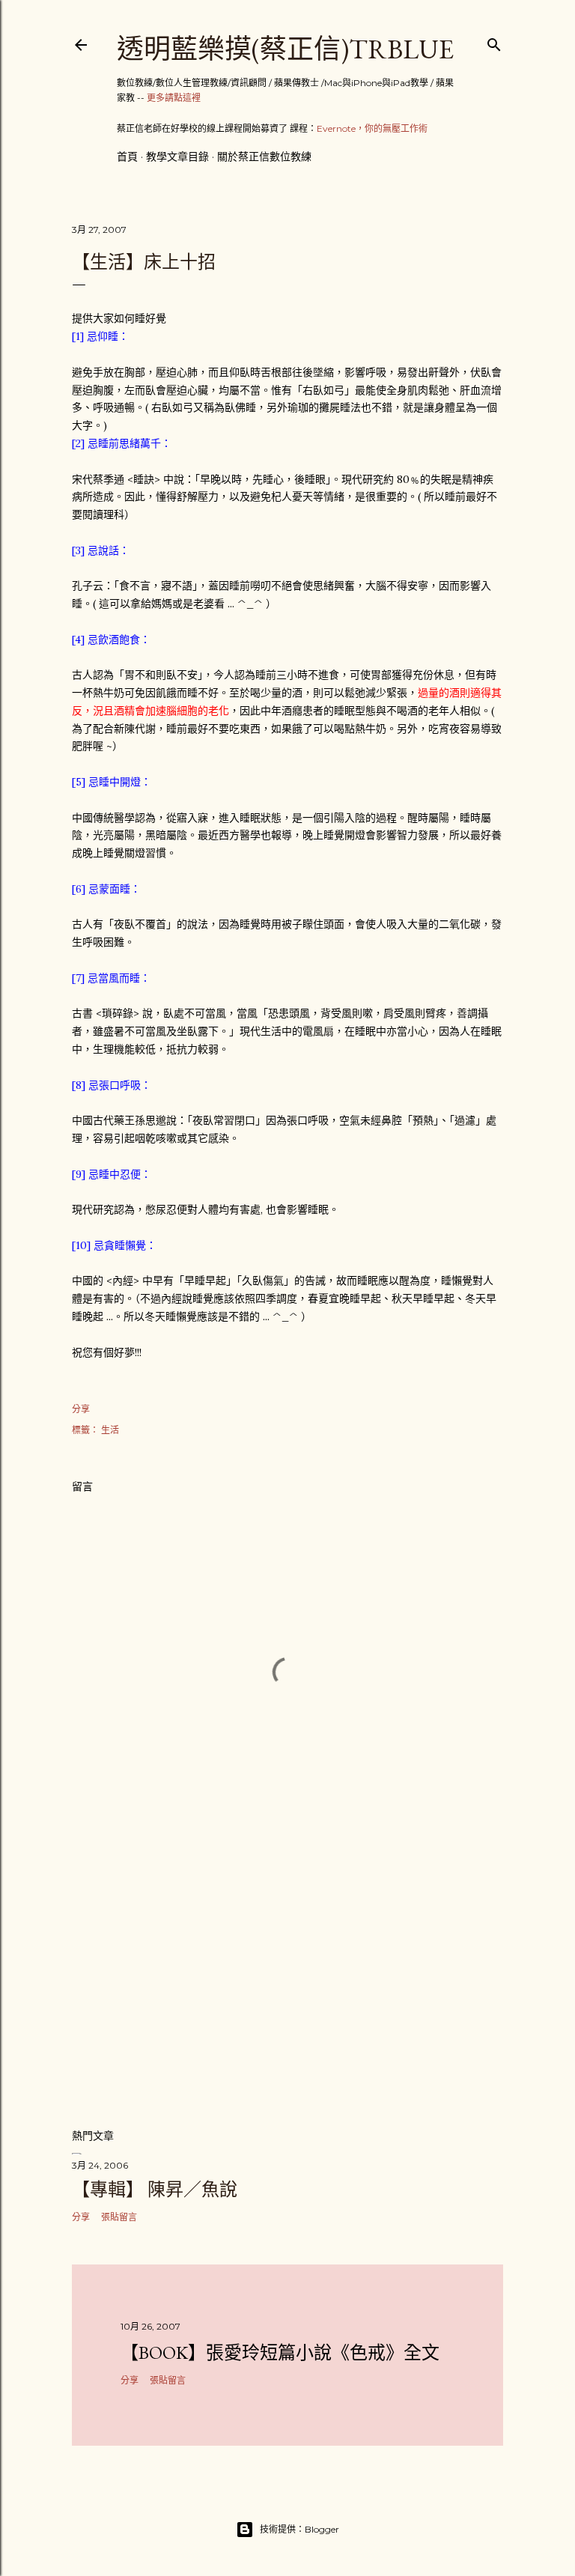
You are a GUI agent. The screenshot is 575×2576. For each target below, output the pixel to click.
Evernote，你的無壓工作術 (372, 128)
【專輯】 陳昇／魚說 (155, 2189)
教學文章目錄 (177, 157)
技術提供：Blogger (299, 2529)
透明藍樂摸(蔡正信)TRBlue (285, 49)
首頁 (127, 157)
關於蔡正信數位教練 (264, 157)
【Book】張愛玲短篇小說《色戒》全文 (280, 2352)
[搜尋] (494, 42)
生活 (110, 1430)
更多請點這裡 (174, 98)
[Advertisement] (287, 1985)
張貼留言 (119, 2217)
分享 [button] (81, 1409)
